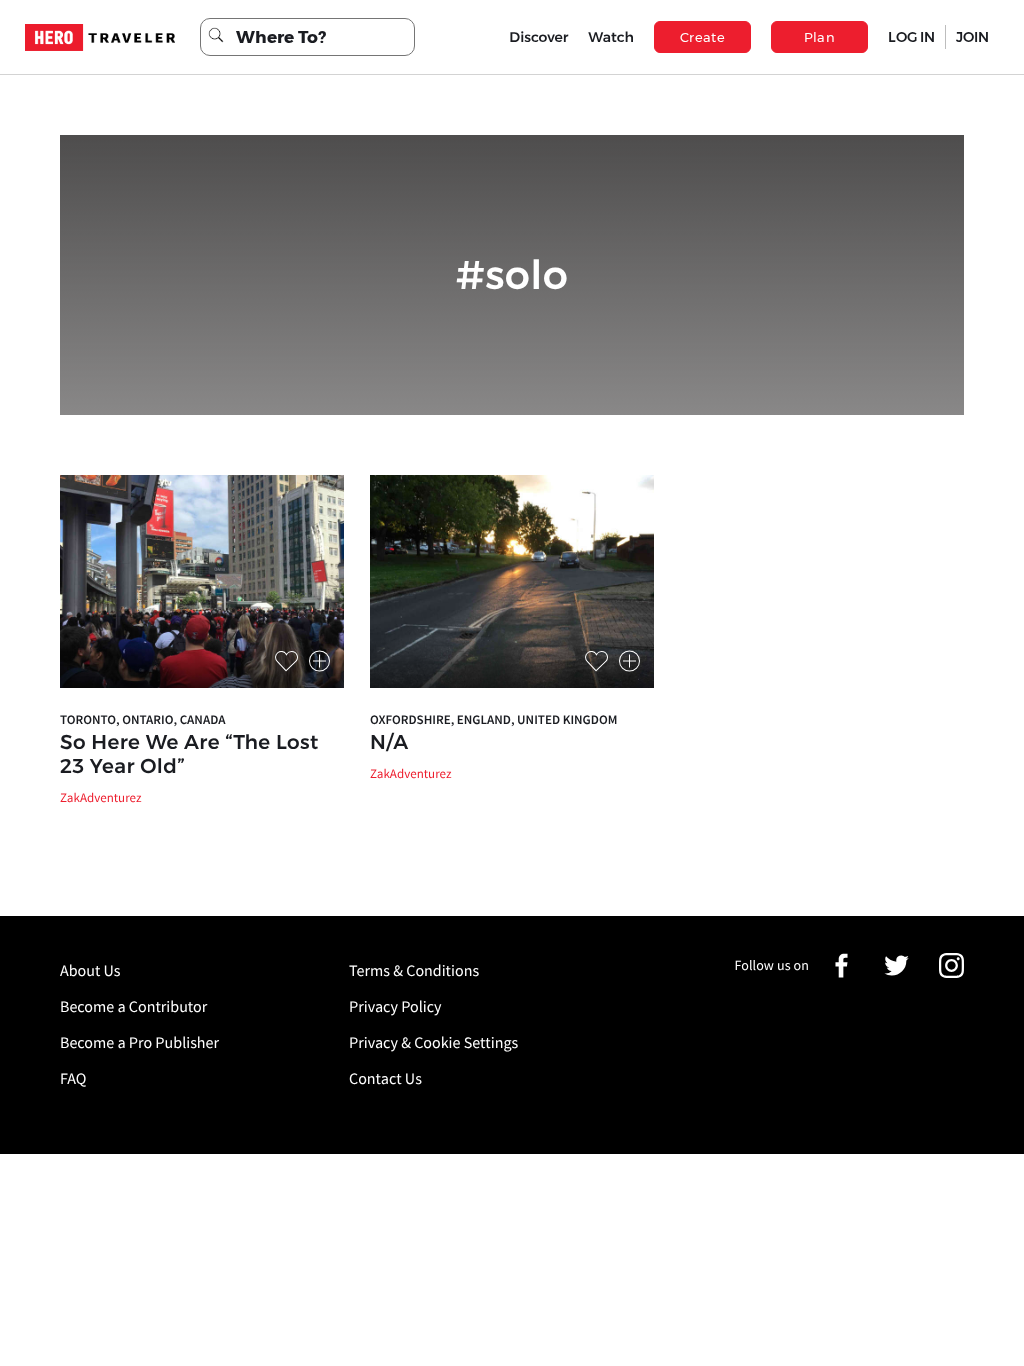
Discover (538, 37)
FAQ (73, 1079)
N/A (389, 743)
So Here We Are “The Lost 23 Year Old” (189, 755)
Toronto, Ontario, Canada (142, 719)
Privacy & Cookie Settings (433, 1043)
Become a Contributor (133, 1007)
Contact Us (385, 1079)
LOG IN (911, 37)
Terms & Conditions (414, 971)
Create (702, 37)
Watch (611, 37)
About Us (90, 971)
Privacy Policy (395, 1007)
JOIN (972, 37)
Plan (820, 37)
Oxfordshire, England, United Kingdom (493, 719)
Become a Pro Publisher (139, 1043)
